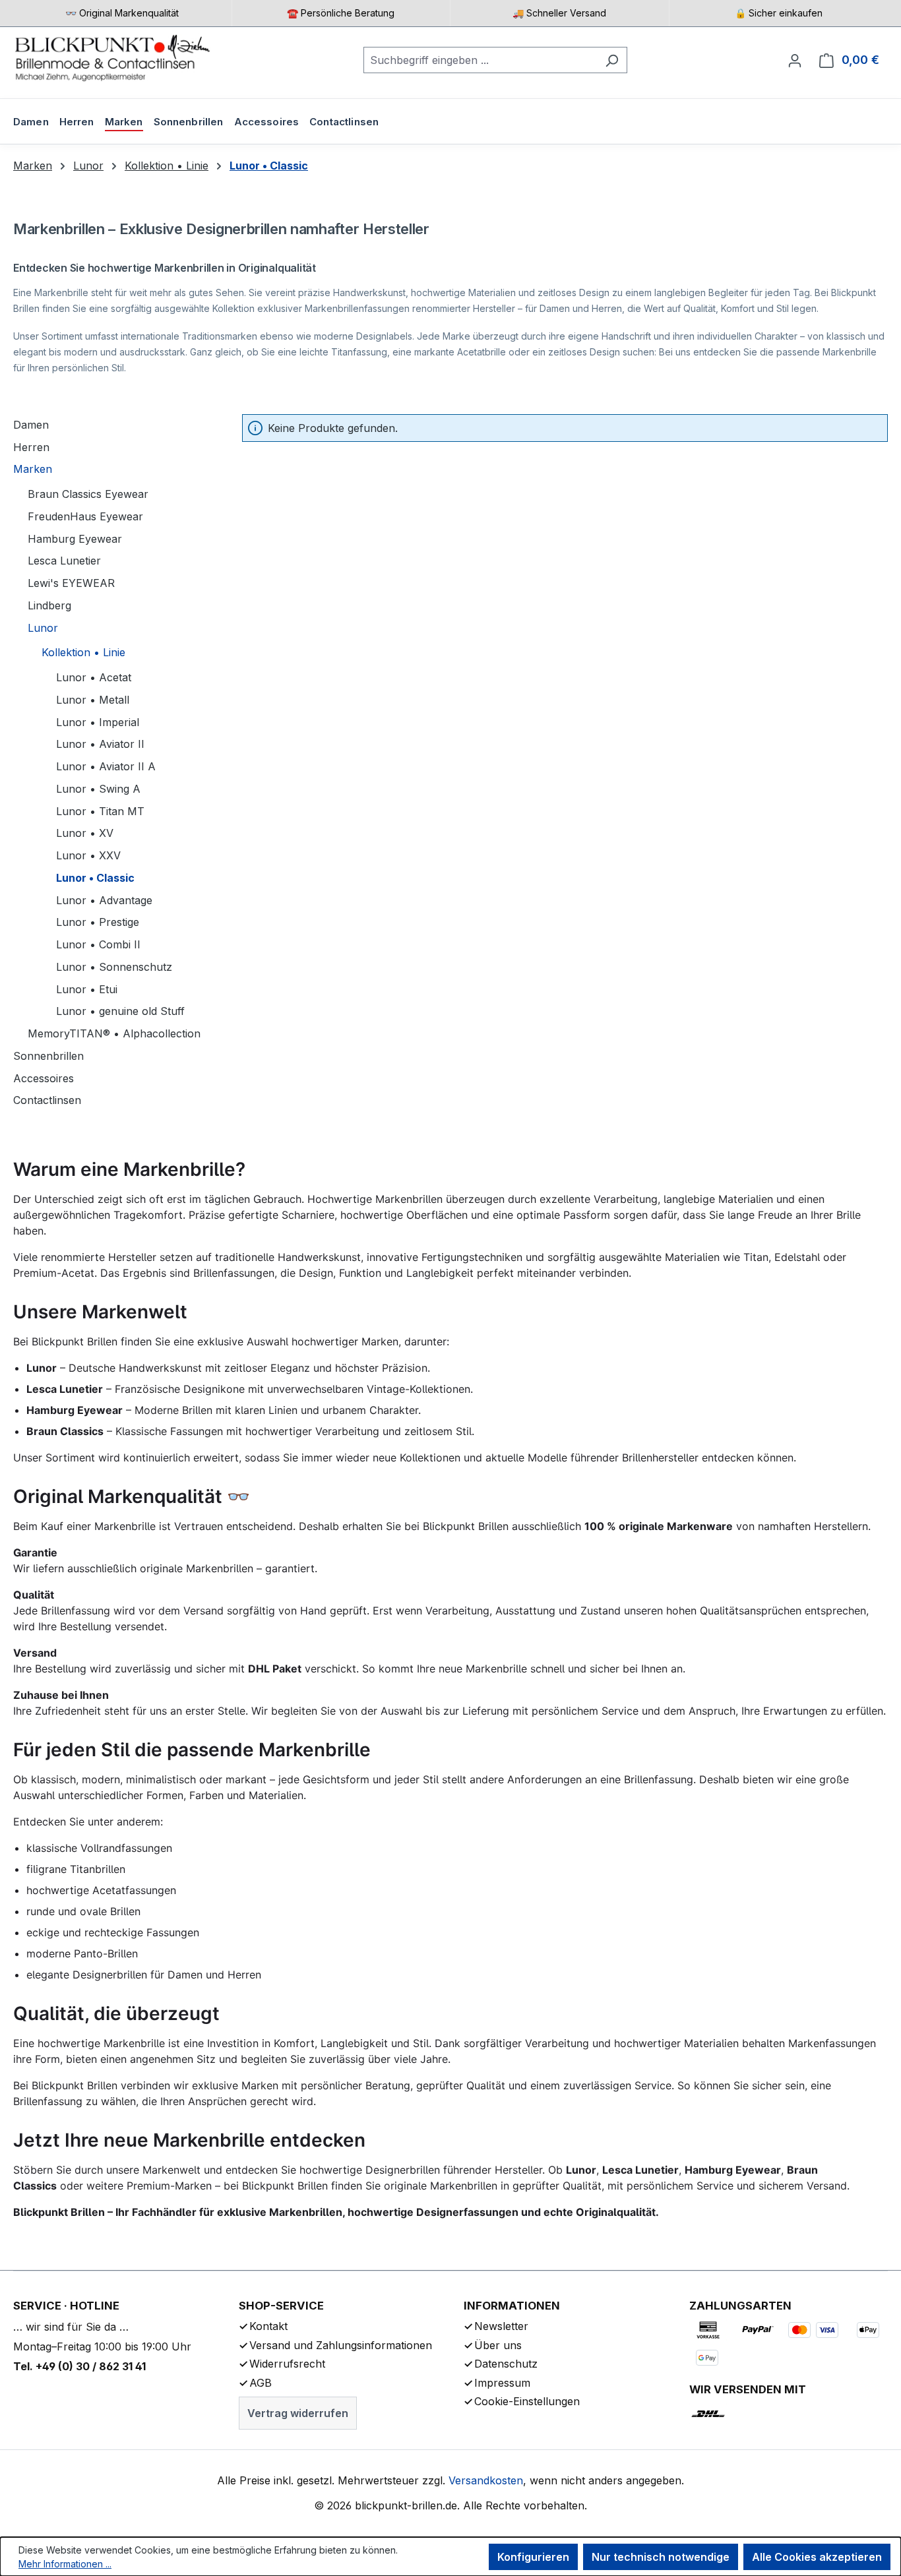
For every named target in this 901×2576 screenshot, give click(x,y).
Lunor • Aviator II (100, 744)
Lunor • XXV (88, 855)
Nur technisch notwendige (661, 2557)
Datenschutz (506, 2364)
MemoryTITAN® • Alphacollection (114, 1033)
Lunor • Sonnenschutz (114, 967)
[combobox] (480, 60)
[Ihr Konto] (795, 60)
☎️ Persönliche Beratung (341, 13)
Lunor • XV (85, 833)
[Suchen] (612, 60)
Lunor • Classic (95, 878)
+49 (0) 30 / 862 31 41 (91, 2366)
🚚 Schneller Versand (559, 13)
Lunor (43, 628)
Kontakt (268, 2326)
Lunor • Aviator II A (106, 766)
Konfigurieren (533, 2557)
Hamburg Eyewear (75, 539)
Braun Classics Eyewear (88, 494)
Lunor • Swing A (98, 789)
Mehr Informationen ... (65, 2564)
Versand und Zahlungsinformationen (341, 2345)
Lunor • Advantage (104, 900)
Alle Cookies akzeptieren (817, 2557)
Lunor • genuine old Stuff (120, 1011)
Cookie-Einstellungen (527, 2401)
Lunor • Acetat (94, 677)
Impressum (502, 2383)
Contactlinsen (47, 1100)
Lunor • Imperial (98, 722)
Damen (31, 425)
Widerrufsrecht (287, 2364)
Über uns (498, 2345)
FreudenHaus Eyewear (85, 516)
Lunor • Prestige (98, 922)
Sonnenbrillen (48, 1056)
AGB (261, 2383)
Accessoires (44, 1078)
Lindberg (49, 605)
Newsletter (501, 2326)
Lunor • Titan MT (100, 811)
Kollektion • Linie (83, 652)
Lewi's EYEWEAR (71, 583)
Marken (33, 469)
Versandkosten (486, 2480)
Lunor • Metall (93, 700)
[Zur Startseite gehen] (112, 57)
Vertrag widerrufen (298, 2413)
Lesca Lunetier (64, 561)
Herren (31, 447)
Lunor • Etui (87, 989)
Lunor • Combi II (98, 944)
